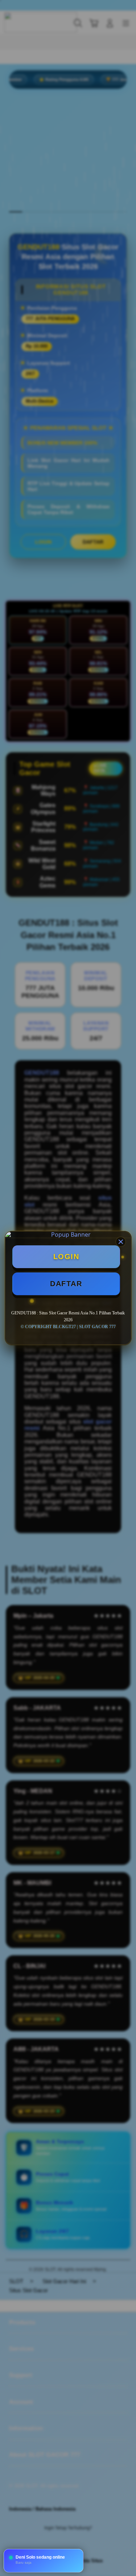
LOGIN (66, 1257)
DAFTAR (66, 1284)
